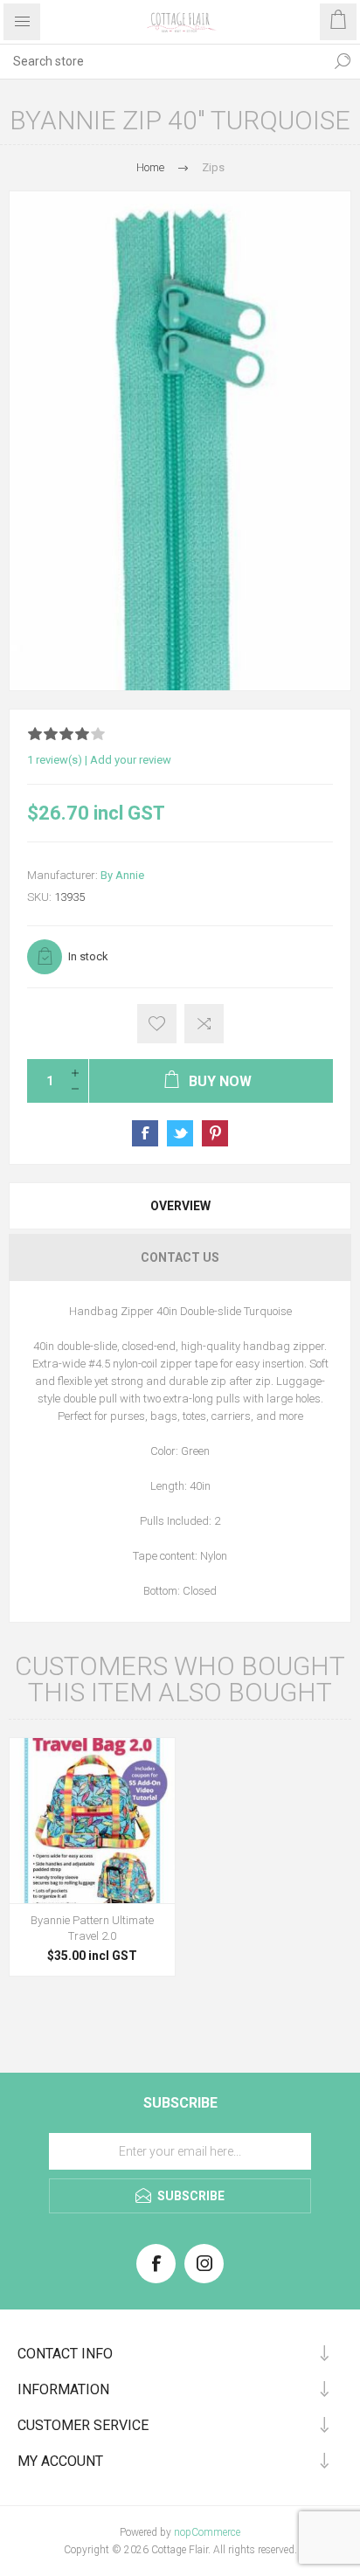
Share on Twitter (180, 1133)
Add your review (131, 760)
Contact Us (180, 1257)
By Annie (122, 875)
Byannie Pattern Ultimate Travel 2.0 (92, 1928)
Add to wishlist (157, 1024)
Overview (180, 1206)
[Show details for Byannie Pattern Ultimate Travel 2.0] (92, 1821)
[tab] (180, 1206)
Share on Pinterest (215, 1133)
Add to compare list (204, 1024)
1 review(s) (55, 760)
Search (343, 61)
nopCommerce (207, 2532)
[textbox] (163, 61)
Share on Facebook (145, 1133)
